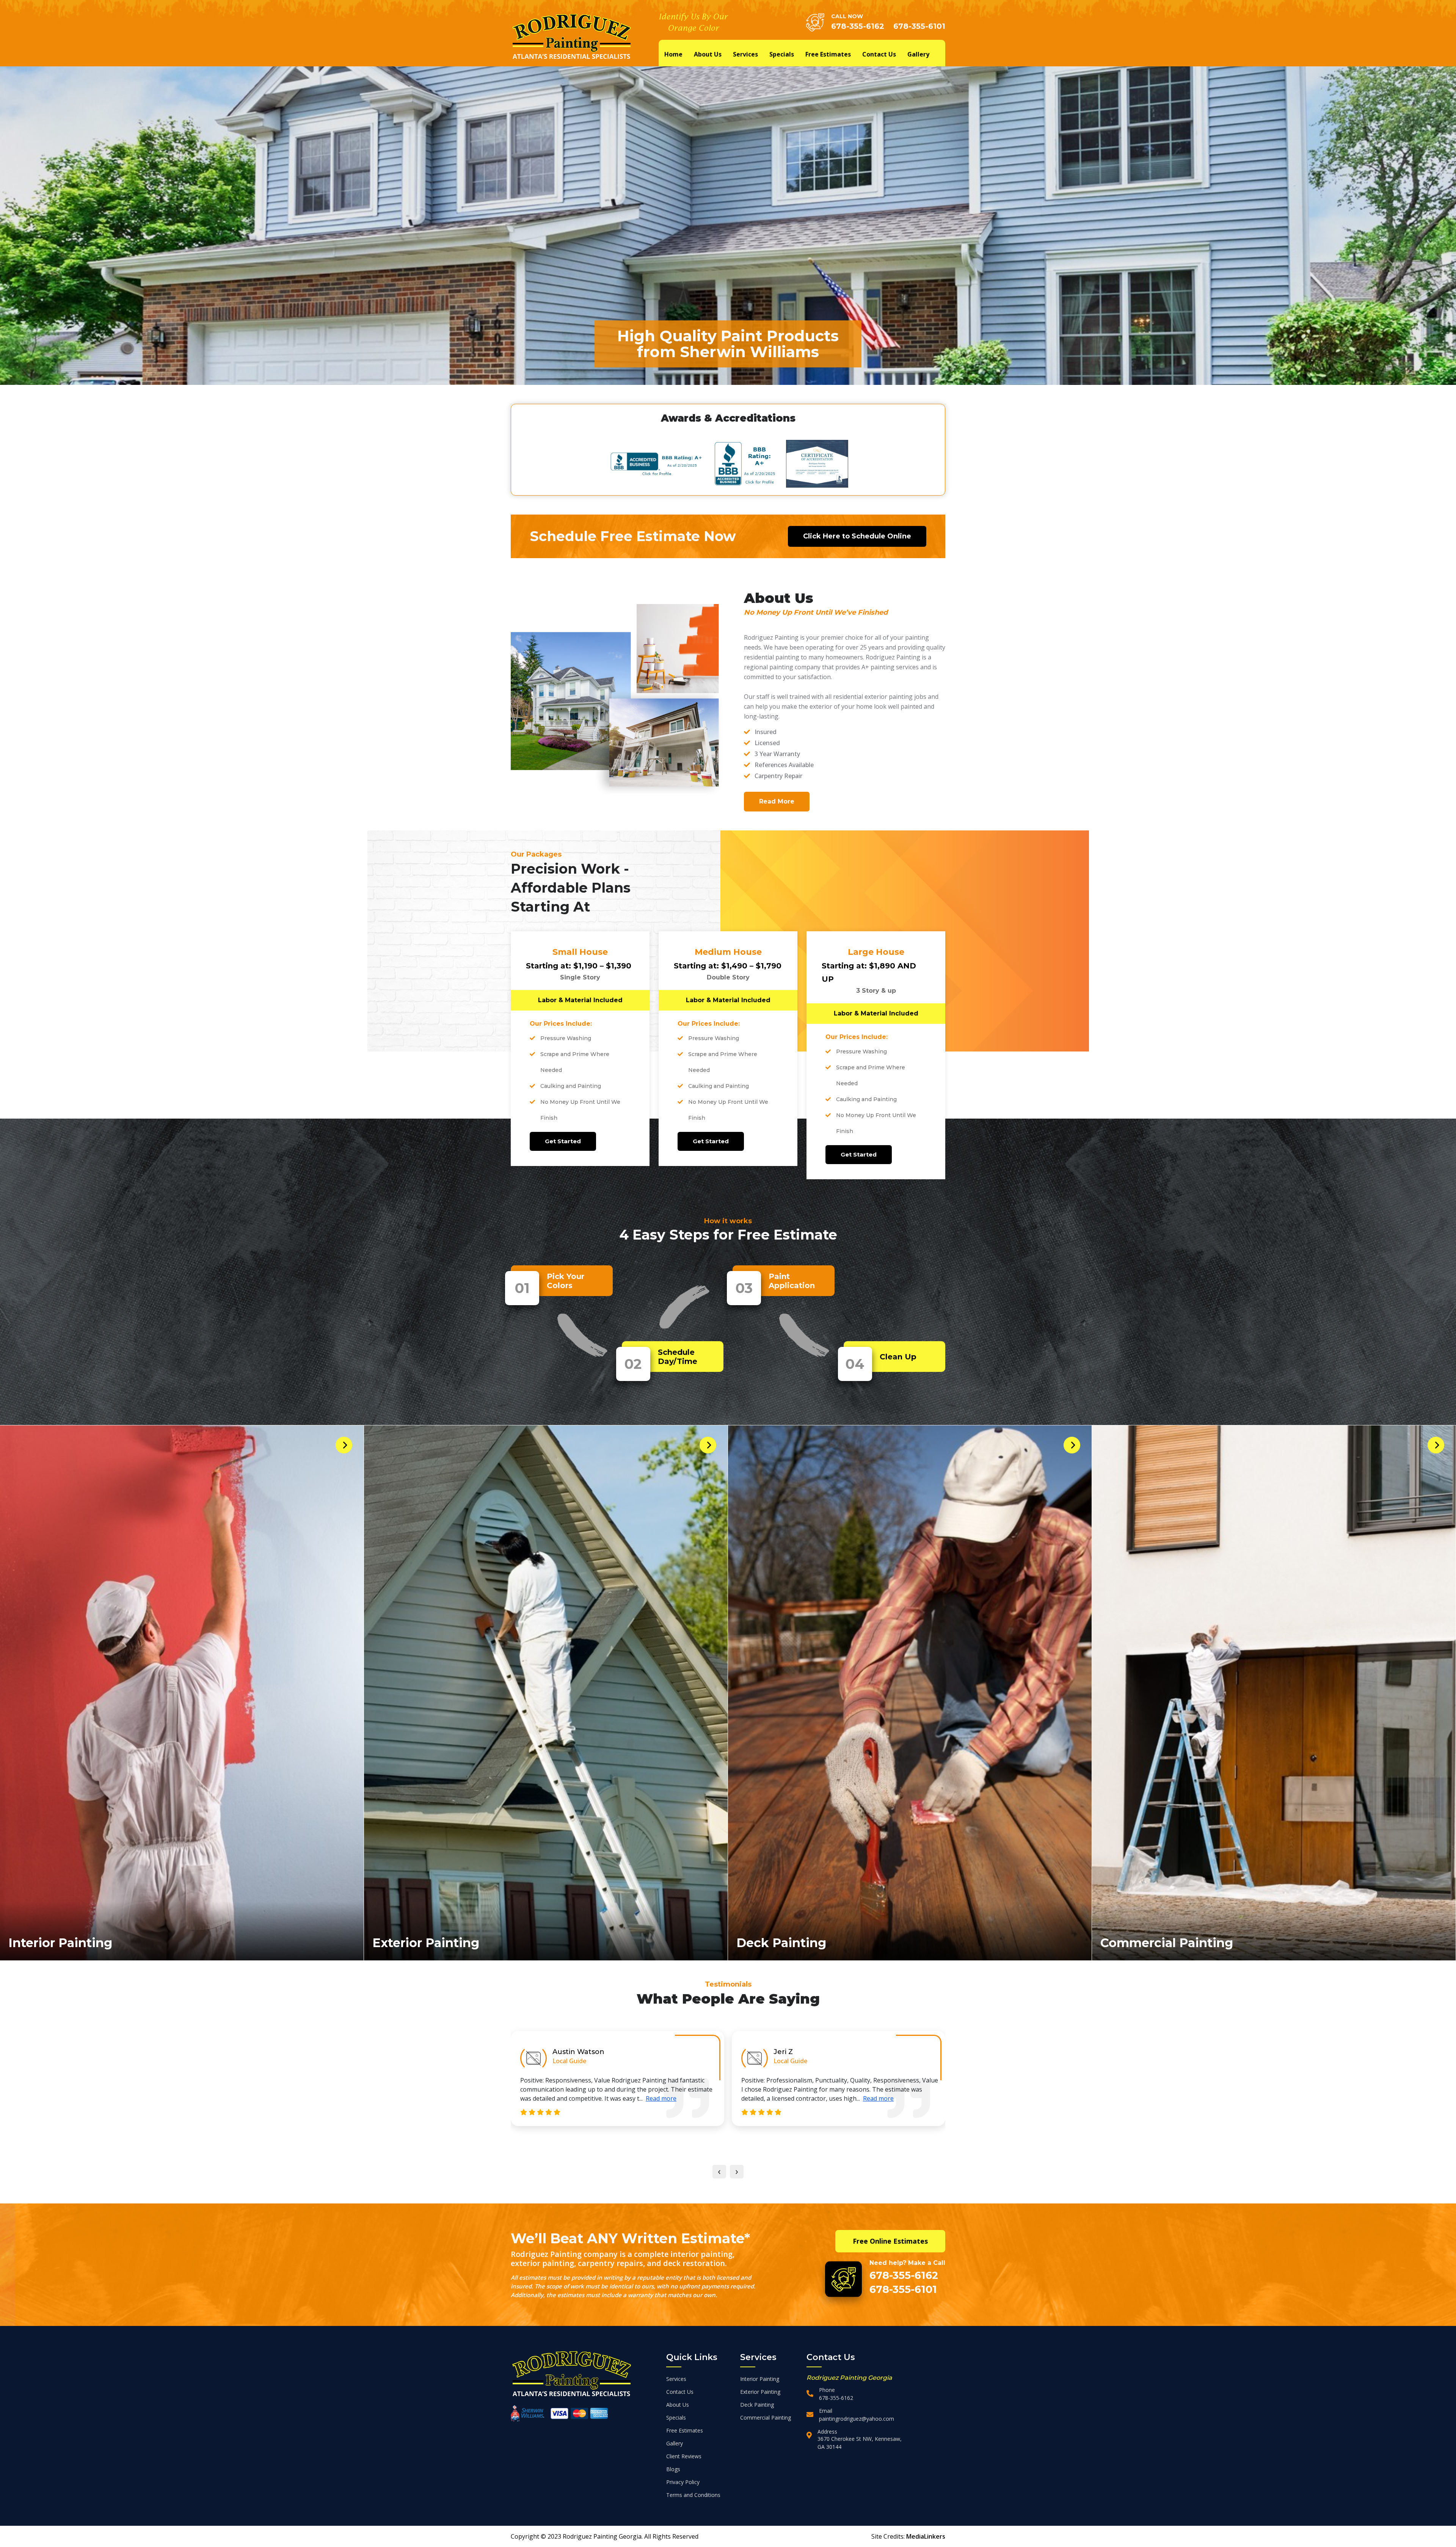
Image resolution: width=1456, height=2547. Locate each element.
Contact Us (879, 54)
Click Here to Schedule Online (857, 536)
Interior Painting (60, 1943)
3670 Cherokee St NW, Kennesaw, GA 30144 (860, 2443)
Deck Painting (781, 1943)
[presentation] (719, 2172)
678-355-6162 (858, 26)
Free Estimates (828, 54)
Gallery (918, 54)
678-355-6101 (919, 26)
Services (745, 54)
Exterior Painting (426, 1943)
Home (673, 54)
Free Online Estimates (890, 2241)
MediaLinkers (926, 2536)
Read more (685, 2098)
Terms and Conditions (693, 2495)
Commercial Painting (1167, 1943)
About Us (708, 54)
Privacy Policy (683, 2482)
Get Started (563, 1141)
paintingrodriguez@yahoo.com (857, 2419)
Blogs (673, 2469)
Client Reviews (684, 2456)
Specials (782, 54)
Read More (777, 801)
